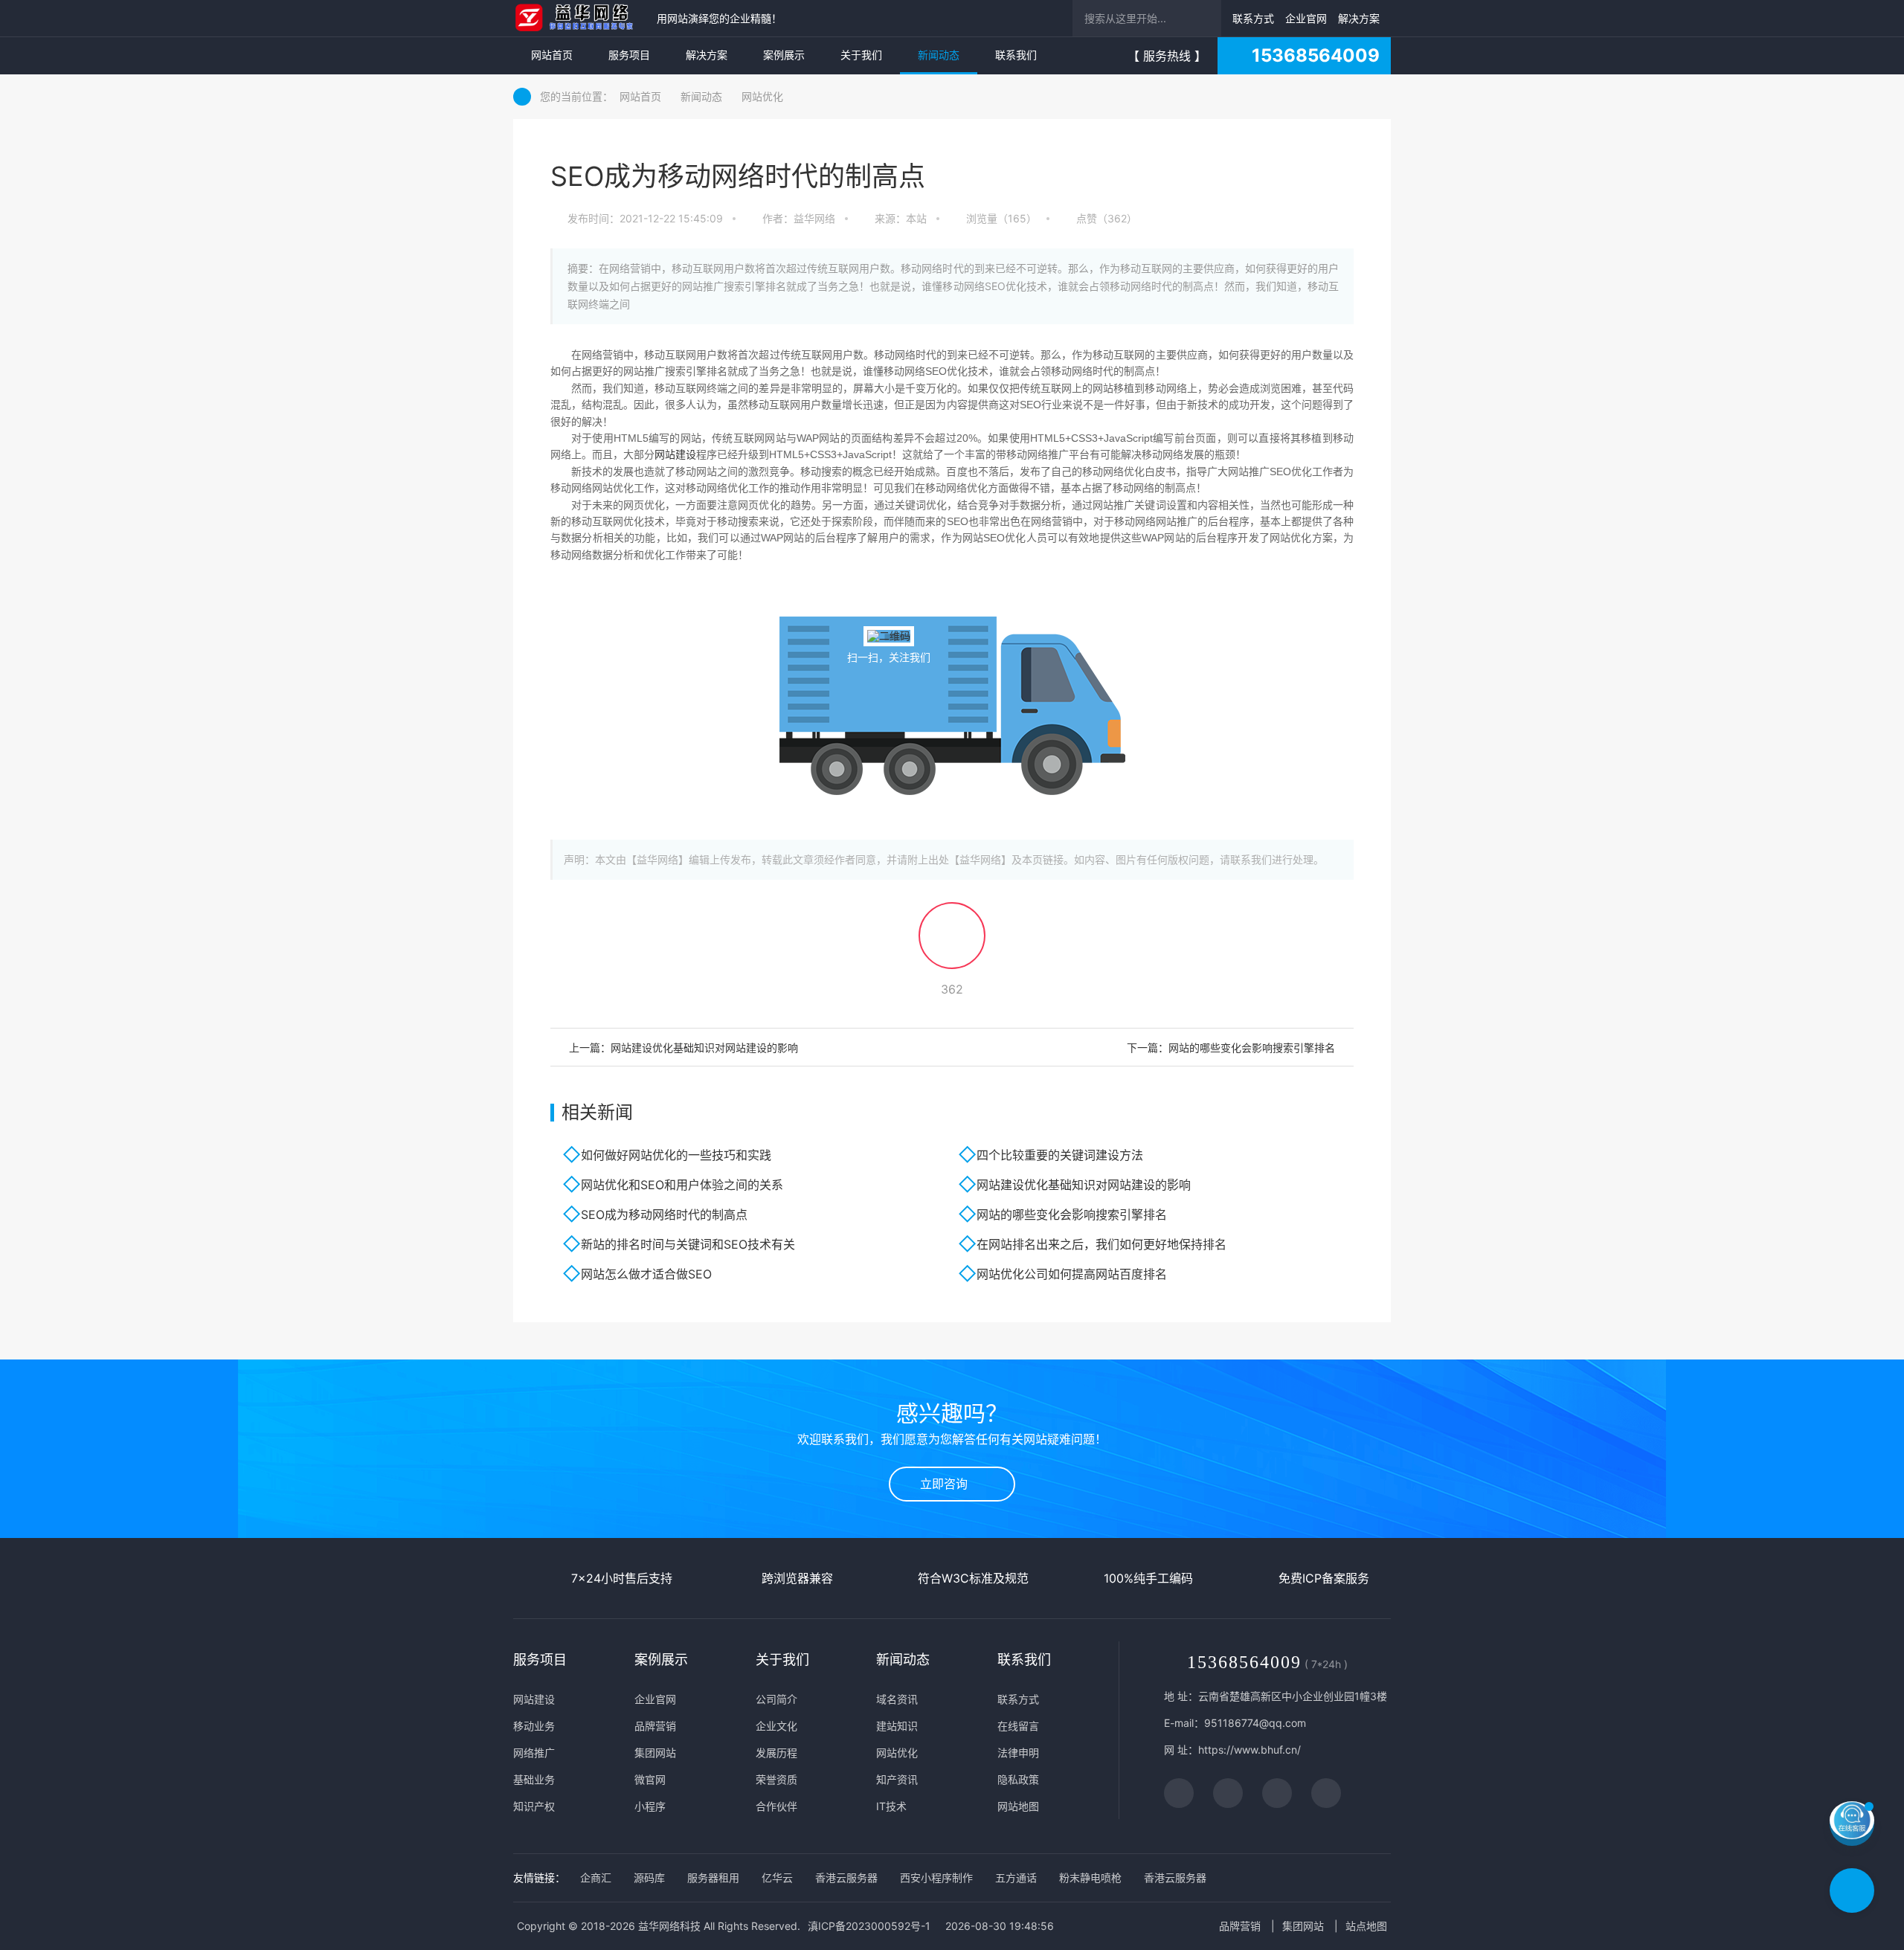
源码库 (649, 1877)
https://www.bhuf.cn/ (1249, 1750)
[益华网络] (581, 18)
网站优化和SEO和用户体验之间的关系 (682, 1185)
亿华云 (777, 1877)
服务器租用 (713, 1877)
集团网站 (655, 1753)
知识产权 (534, 1806)
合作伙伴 (776, 1806)
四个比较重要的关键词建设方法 (1060, 1155)
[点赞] (952, 942)
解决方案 (1359, 18)
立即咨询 (948, 1484)
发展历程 (776, 1753)
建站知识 (897, 1726)
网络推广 (534, 1753)
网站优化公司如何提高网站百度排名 (1072, 1274)
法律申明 (1018, 1753)
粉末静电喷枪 (1090, 1877)
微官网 (650, 1779)
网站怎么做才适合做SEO (646, 1274)
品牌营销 (655, 1726)
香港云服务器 (846, 1877)
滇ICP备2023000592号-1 (869, 1926)
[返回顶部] (1852, 1891)
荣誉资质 (776, 1779)
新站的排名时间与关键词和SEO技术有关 (688, 1244)
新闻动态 (939, 55)
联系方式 (1253, 18)
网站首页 (552, 55)
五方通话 (1016, 1877)
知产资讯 (897, 1779)
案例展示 (784, 55)
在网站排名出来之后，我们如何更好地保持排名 (1101, 1244)
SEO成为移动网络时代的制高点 (664, 1214)
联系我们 (1016, 55)
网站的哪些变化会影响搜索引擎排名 (1072, 1214)
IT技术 (891, 1806)
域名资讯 (897, 1699)
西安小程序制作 (936, 1877)
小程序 (650, 1806)
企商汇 (596, 1877)
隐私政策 (1018, 1779)
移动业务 (534, 1726)
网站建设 (675, 454)
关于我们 (861, 55)
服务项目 (629, 55)
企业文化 (776, 1726)
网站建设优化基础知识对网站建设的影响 (1084, 1185)
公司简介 (776, 1699)
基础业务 (534, 1779)
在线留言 (1018, 1726)
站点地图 (1366, 1926)
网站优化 (762, 96)
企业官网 (1306, 18)
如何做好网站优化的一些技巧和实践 (676, 1155)
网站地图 (1018, 1806)
